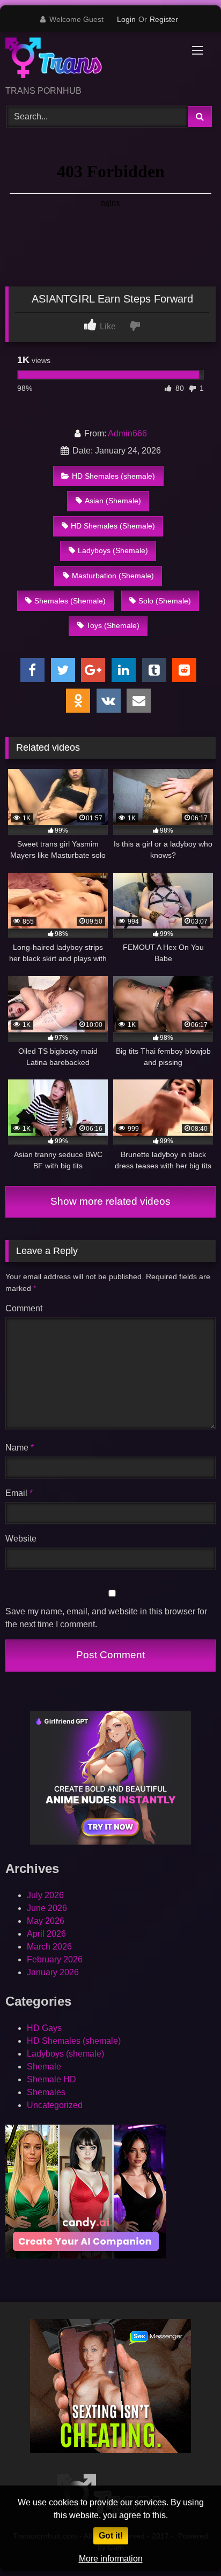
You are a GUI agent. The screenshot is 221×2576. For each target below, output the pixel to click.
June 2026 (47, 1908)
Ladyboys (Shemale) (113, 550)
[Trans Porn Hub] (91, 60)
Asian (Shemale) (113, 501)
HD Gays (44, 2028)
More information (111, 2559)
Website (21, 1539)
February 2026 (55, 1959)
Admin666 (127, 433)
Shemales (46, 2092)
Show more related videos (110, 1201)
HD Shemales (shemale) (113, 476)
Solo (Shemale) (165, 601)
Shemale (44, 2067)
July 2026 (45, 1895)
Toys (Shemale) (113, 625)
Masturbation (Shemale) (113, 576)
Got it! (111, 2536)
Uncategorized (55, 2105)
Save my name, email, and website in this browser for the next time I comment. (106, 1618)
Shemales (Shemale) (70, 601)
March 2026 (49, 1947)
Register (164, 19)
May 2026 (46, 1921)
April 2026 (46, 1934)
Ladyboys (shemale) (65, 2054)
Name (20, 1448)
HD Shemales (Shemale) (113, 526)
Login (126, 19)
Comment (24, 1308)
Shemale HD (51, 2079)
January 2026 (53, 1972)
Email (19, 1493)
